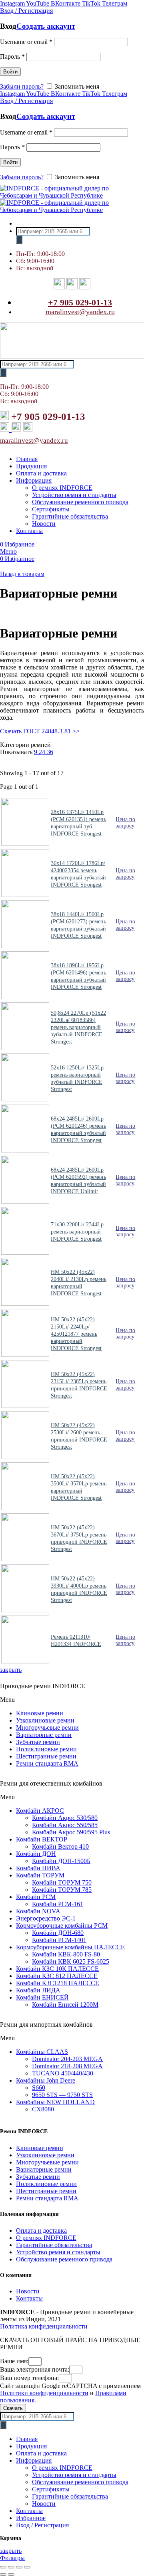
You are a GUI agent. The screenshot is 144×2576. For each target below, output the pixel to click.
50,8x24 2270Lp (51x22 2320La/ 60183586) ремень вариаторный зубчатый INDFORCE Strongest (78, 1027)
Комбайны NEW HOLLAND (55, 2102)
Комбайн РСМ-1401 (59, 1940)
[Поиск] (19, 240)
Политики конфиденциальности (44, 2393)
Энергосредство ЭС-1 (46, 1918)
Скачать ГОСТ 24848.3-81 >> (40, 731)
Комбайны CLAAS (42, 2052)
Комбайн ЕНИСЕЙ (42, 1997)
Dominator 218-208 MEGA (67, 2066)
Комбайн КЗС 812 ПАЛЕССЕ (57, 1976)
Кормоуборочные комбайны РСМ (62, 1926)
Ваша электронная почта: (35, 2369)
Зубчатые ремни (38, 1742)
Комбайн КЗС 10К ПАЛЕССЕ (57, 1969)
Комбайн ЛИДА (38, 1990)
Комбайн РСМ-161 (58, 1904)
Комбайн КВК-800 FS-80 (66, 1954)
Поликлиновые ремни (46, 1749)
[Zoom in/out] (27, 2567)
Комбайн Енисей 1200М (65, 2005)
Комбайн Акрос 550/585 (65, 1825)
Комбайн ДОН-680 (58, 1933)
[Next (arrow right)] (11, 2574)
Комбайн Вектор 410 (60, 1846)
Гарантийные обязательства (54, 2245)
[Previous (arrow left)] (3, 2574)
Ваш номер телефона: (29, 2378)
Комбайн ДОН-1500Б (61, 1861)
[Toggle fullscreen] (19, 2567)
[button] (72, 1700)
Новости (28, 2291)
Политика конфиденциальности (44, 2326)
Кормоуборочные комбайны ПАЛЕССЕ (70, 1947)
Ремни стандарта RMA (47, 1763)
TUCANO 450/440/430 (63, 2073)
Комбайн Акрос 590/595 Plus (71, 1832)
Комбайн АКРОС (40, 1811)
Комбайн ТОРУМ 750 (62, 1882)
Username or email (26, 42)
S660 (39, 2088)
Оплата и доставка (41, 2230)
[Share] (11, 2567)
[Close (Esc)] (3, 2567)
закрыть (11, 1670)
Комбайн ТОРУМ (40, 1875)
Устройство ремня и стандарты (58, 2252)
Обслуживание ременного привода (64, 2259)
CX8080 (43, 2109)
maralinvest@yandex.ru (80, 312)
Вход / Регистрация (42, 2525)
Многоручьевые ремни (47, 1728)
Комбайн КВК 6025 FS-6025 (71, 1961)
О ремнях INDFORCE (46, 2238)
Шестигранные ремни (46, 1756)
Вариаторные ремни (44, 1735)
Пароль (12, 56)
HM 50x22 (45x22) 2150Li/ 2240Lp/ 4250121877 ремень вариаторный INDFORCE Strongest (76, 1334)
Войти (10, 72)
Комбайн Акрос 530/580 (65, 1818)
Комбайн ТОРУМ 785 (62, 1890)
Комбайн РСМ (36, 1897)
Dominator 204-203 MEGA (67, 2059)
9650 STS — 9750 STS (62, 2095)
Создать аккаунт (46, 26)
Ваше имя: (14, 2361)
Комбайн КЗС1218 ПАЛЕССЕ (58, 1983)
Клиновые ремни (40, 1713)
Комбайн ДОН (36, 1854)
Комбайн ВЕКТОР (42, 1839)
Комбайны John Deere (46, 2080)
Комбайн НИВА (38, 1868)
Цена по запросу (125, 823)
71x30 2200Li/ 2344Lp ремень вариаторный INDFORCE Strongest (77, 1232)
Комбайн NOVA (38, 1911)
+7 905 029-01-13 (80, 302)
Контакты (29, 2298)
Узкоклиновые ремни (45, 1720)
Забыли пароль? (22, 86)
